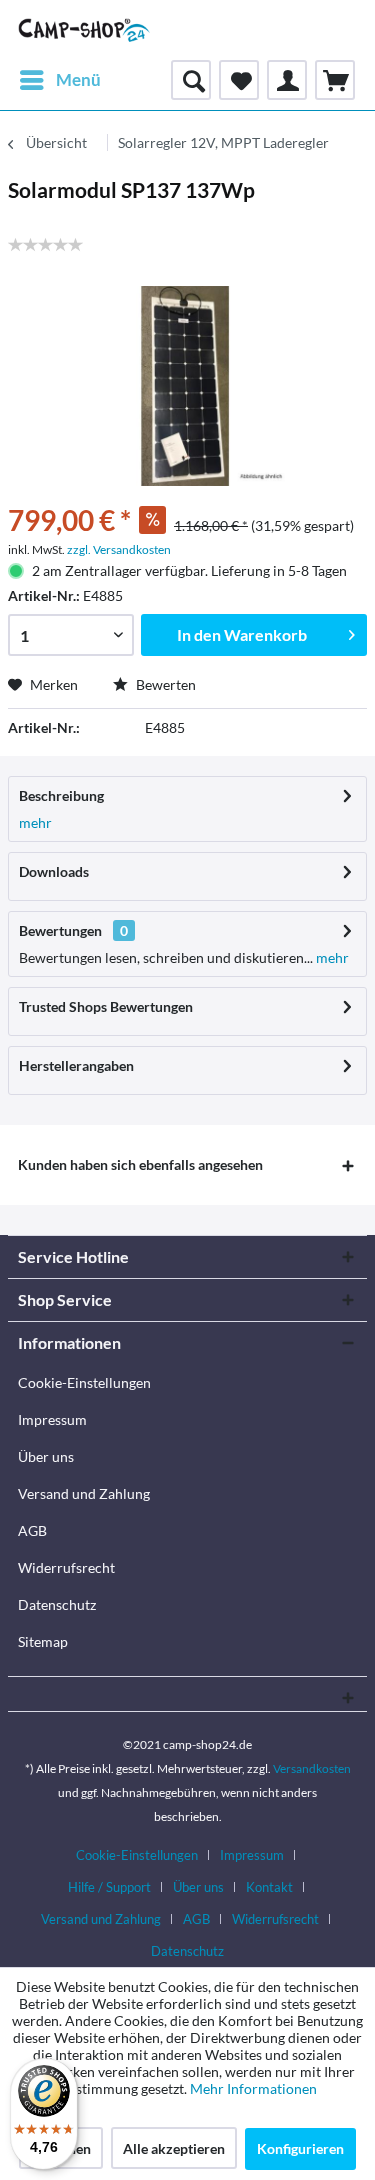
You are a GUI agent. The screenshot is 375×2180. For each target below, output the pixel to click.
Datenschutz (57, 1604)
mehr (35, 822)
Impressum (52, 1419)
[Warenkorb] (335, 80)
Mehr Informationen (253, 2088)
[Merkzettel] (239, 80)
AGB (32, 1530)
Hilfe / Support (109, 1887)
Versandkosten (312, 1768)
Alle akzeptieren (174, 2148)
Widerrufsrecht (66, 1567)
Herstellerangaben (76, 1065)
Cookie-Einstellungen (84, 1382)
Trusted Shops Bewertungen (106, 1006)
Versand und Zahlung (84, 1493)
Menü (78, 79)
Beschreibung (61, 795)
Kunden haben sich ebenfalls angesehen (140, 1164)
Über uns (46, 1456)
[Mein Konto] (287, 80)
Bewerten (164, 684)
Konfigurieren (300, 2148)
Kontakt (269, 1887)
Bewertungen (60, 930)
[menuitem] (59, 80)
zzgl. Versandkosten (119, 549)
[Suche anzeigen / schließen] (191, 80)
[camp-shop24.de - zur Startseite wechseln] (84, 30)
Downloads (54, 871)
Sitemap (43, 1641)
